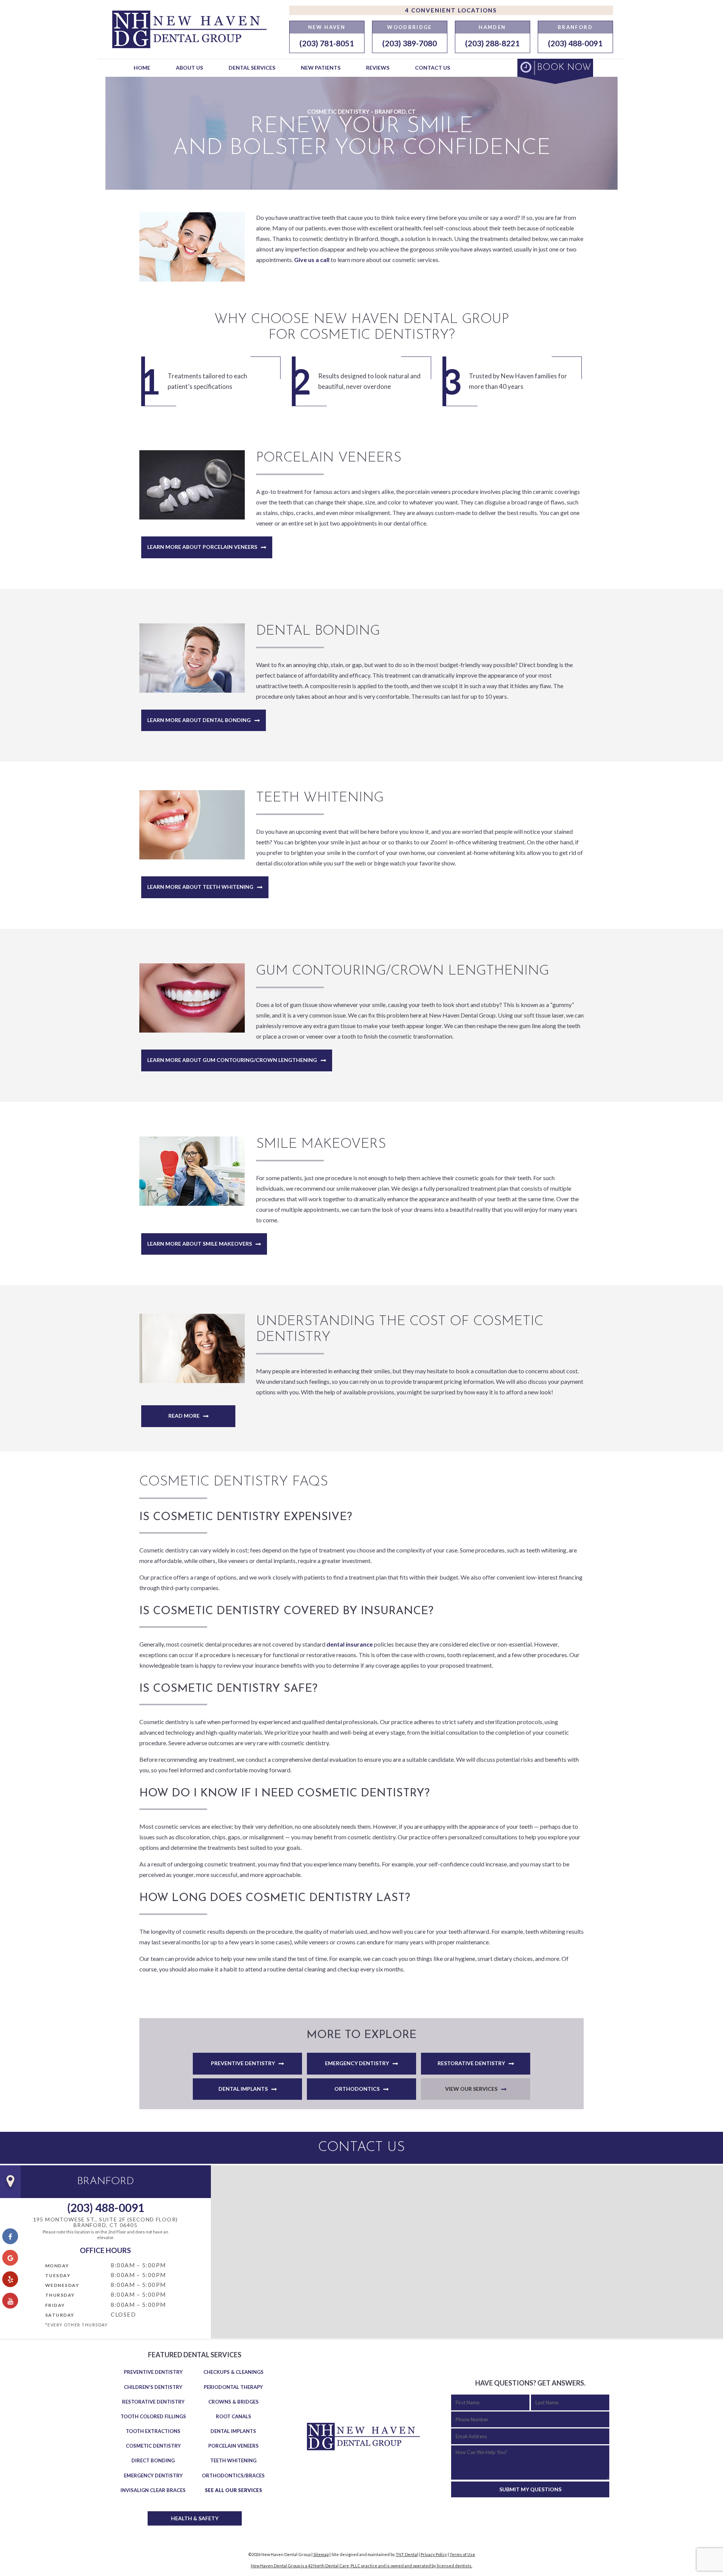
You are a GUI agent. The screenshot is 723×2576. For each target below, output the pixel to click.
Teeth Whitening (233, 2460)
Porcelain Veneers (233, 2446)
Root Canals (233, 2416)
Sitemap (321, 2554)
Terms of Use (462, 2554)
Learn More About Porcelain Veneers (202, 547)
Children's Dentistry (153, 2387)
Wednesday (62, 2285)
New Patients (321, 68)
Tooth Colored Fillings (153, 2416)
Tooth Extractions (153, 2431)
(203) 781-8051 (327, 43)
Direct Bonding (153, 2460)
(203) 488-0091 (575, 43)
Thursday (60, 2295)
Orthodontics (357, 2089)
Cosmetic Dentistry (153, 2446)
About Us (189, 68)
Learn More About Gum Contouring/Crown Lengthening (232, 1060)
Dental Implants (243, 2089)
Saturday (60, 2315)
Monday (57, 2266)
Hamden (492, 27)
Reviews (378, 68)
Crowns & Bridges (233, 2402)
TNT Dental (407, 2554)
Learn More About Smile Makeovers (200, 1244)
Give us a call (312, 260)
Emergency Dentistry (357, 2063)
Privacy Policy (434, 2554)
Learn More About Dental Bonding (199, 720)
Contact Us (432, 68)
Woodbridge (409, 27)
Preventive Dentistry (243, 2063)
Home (142, 68)
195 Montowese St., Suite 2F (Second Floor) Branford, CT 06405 (106, 2222)
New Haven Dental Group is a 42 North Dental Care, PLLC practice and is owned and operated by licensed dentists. (361, 2566)
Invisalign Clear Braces (153, 2490)
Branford (575, 27)
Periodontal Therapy (233, 2387)
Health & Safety (195, 2518)
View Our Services (471, 2089)
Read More (184, 1416)
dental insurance (350, 1644)
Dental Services (252, 68)
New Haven (327, 27)
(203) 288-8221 (492, 43)
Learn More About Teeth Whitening (200, 887)
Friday (55, 2305)
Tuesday (58, 2275)
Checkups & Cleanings (233, 2372)
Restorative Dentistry (471, 2063)
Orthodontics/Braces (233, 2475)
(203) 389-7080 (410, 43)
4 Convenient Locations (451, 10)
